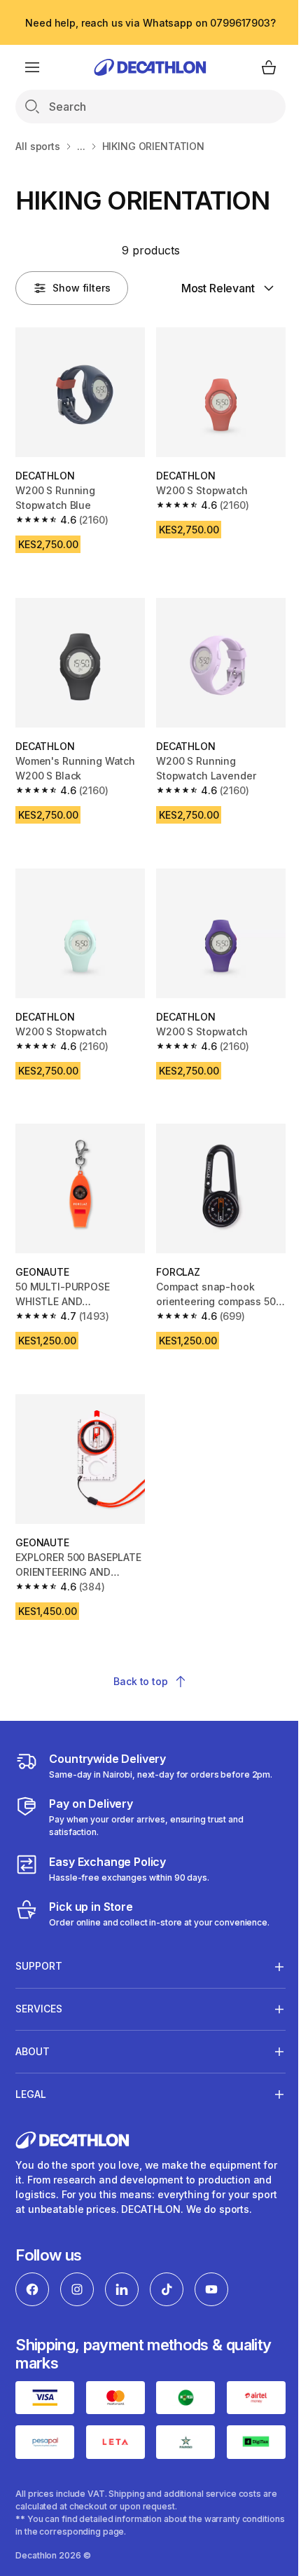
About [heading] (33, 2025)
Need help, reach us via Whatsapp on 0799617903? (150, 23)
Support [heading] (39, 1940)
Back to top (140, 1681)
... (81, 146)
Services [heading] (39, 1983)
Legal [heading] (31, 2067)
